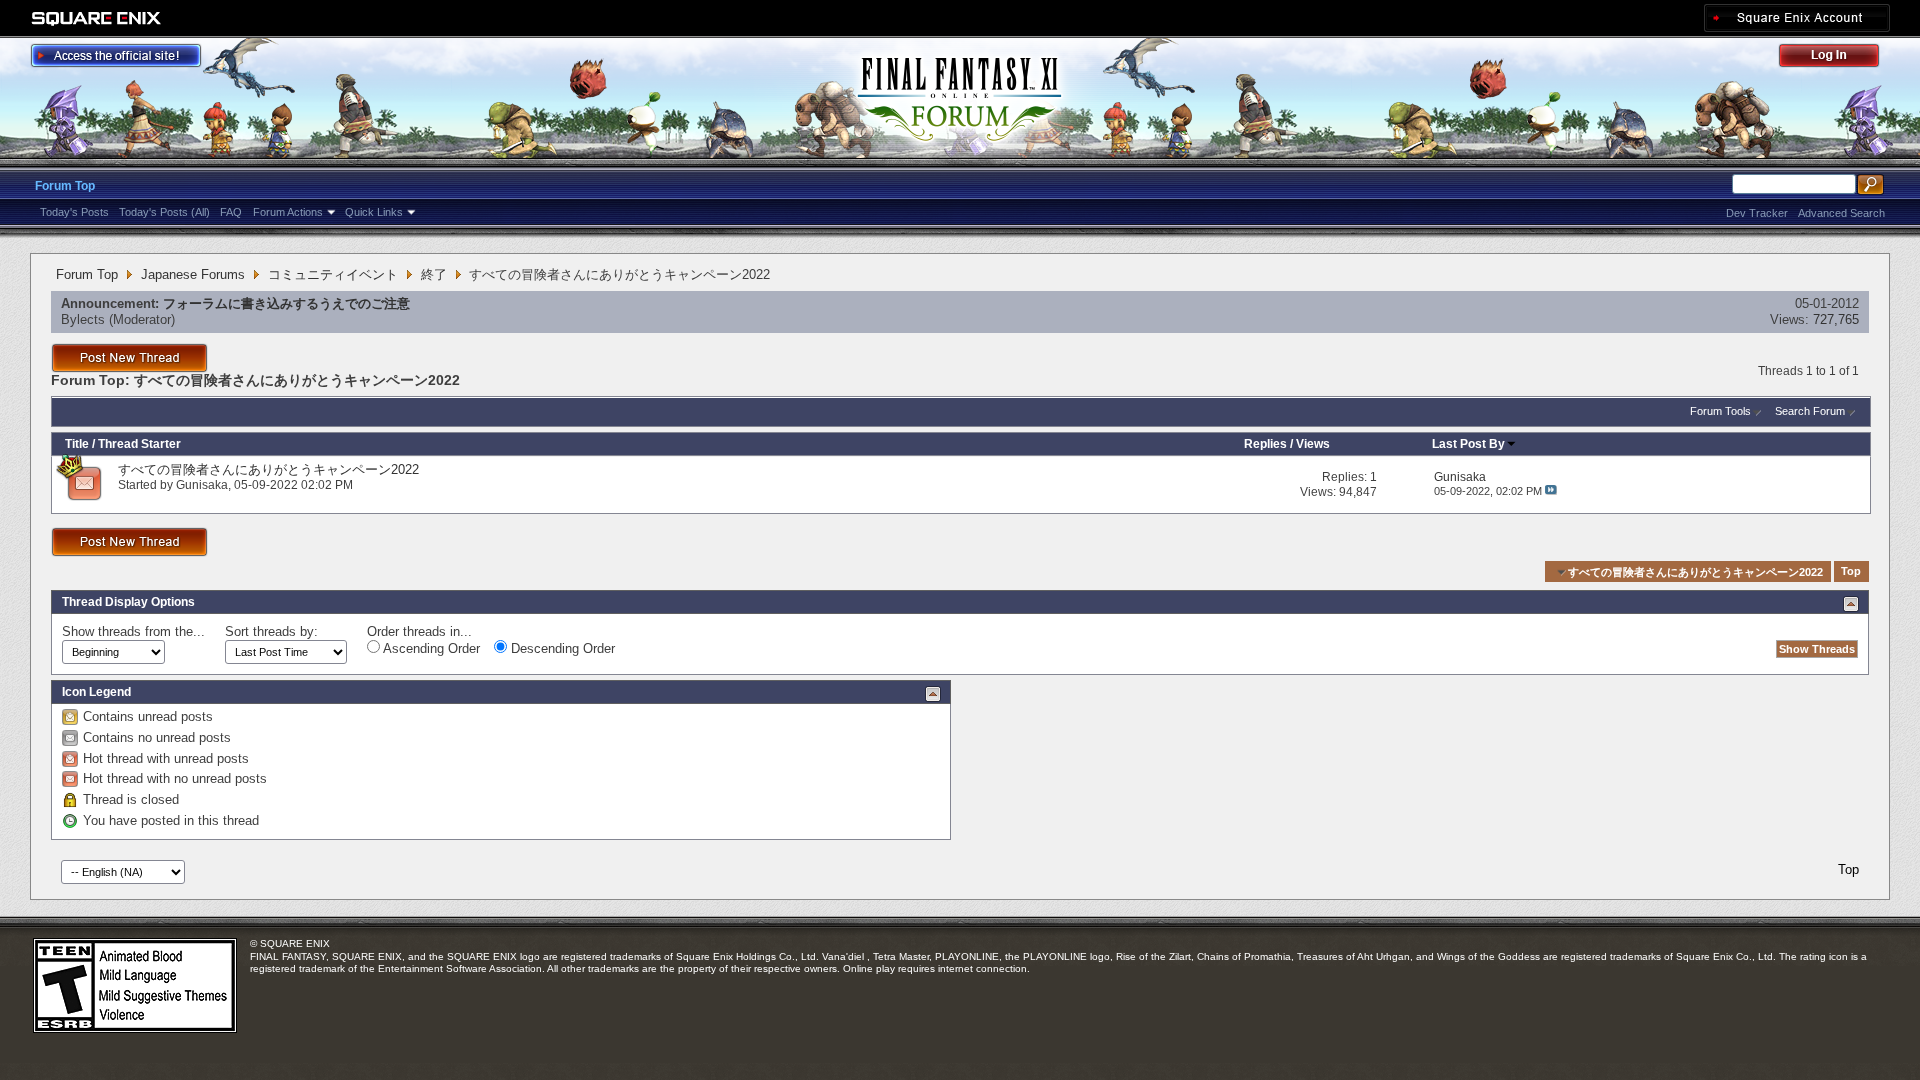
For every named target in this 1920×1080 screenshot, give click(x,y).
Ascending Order (430, 648)
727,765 (1836, 319)
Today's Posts (74, 212)
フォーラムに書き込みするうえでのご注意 (286, 303)
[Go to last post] (1551, 491)
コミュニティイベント (333, 274)
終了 (434, 274)
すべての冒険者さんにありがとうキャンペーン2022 (268, 469)
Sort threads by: (271, 631)
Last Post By (1468, 444)
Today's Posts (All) (164, 212)
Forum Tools (1720, 411)
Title (77, 444)
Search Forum (1810, 411)
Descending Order (561, 648)
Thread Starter (139, 444)
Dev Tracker (1757, 213)
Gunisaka (202, 485)
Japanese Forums (193, 274)
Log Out (1839, 58)
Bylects (83, 319)
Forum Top (65, 186)
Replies (1265, 444)
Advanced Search (1841, 213)
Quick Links (374, 212)
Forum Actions (288, 212)
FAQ (231, 212)
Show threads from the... (133, 631)
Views (1313, 444)
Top (1851, 572)
